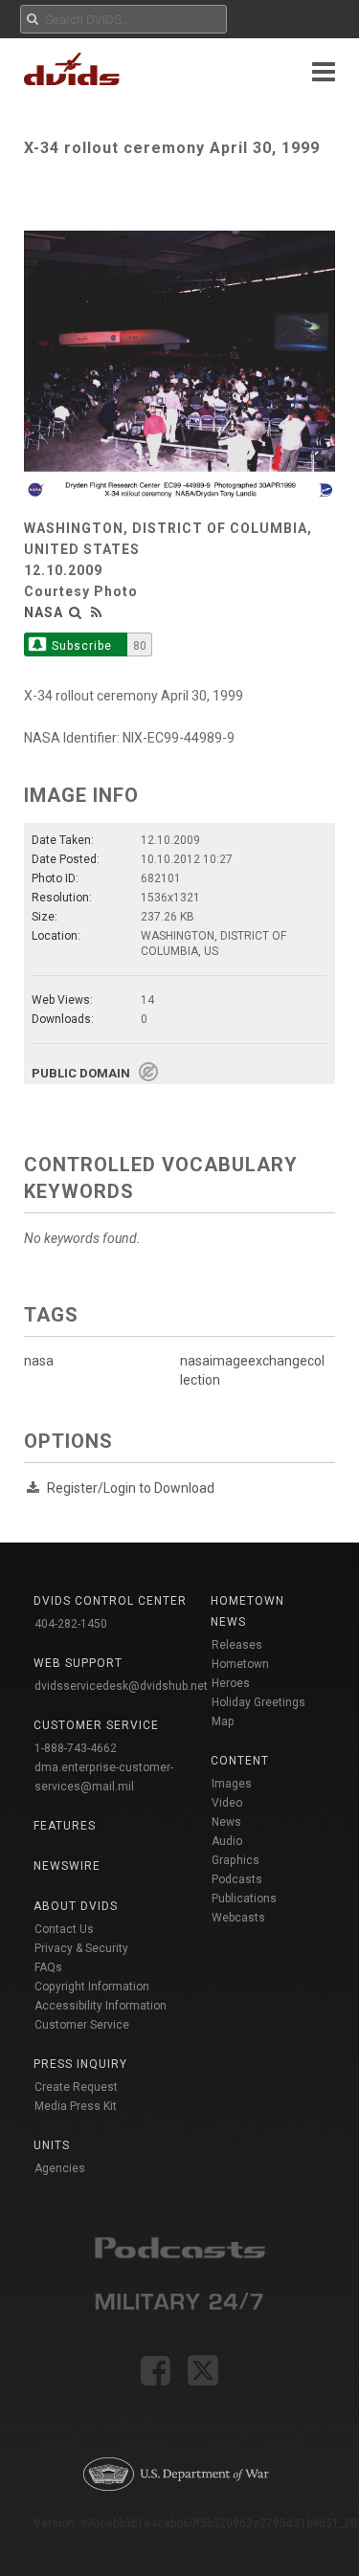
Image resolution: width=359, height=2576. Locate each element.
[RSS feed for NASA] (97, 612)
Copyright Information (92, 1987)
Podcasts (237, 1879)
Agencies (60, 2168)
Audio (227, 1841)
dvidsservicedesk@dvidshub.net (121, 1686)
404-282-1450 (71, 1624)
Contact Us (64, 1929)
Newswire (67, 1866)
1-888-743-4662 (76, 1748)
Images (232, 1784)
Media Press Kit (76, 2106)
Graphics (236, 1860)
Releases (237, 1645)
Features (65, 1826)
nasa (39, 1361)
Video (227, 1803)
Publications (244, 1899)
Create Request (76, 2087)
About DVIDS (76, 1906)
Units (52, 2145)
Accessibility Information (101, 2006)
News (226, 1822)
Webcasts (238, 1918)
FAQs (48, 1967)
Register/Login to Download (131, 1488)
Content (240, 1761)
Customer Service (82, 2025)
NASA (44, 612)
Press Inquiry (80, 2064)
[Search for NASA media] (76, 612)
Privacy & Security (81, 1948)
